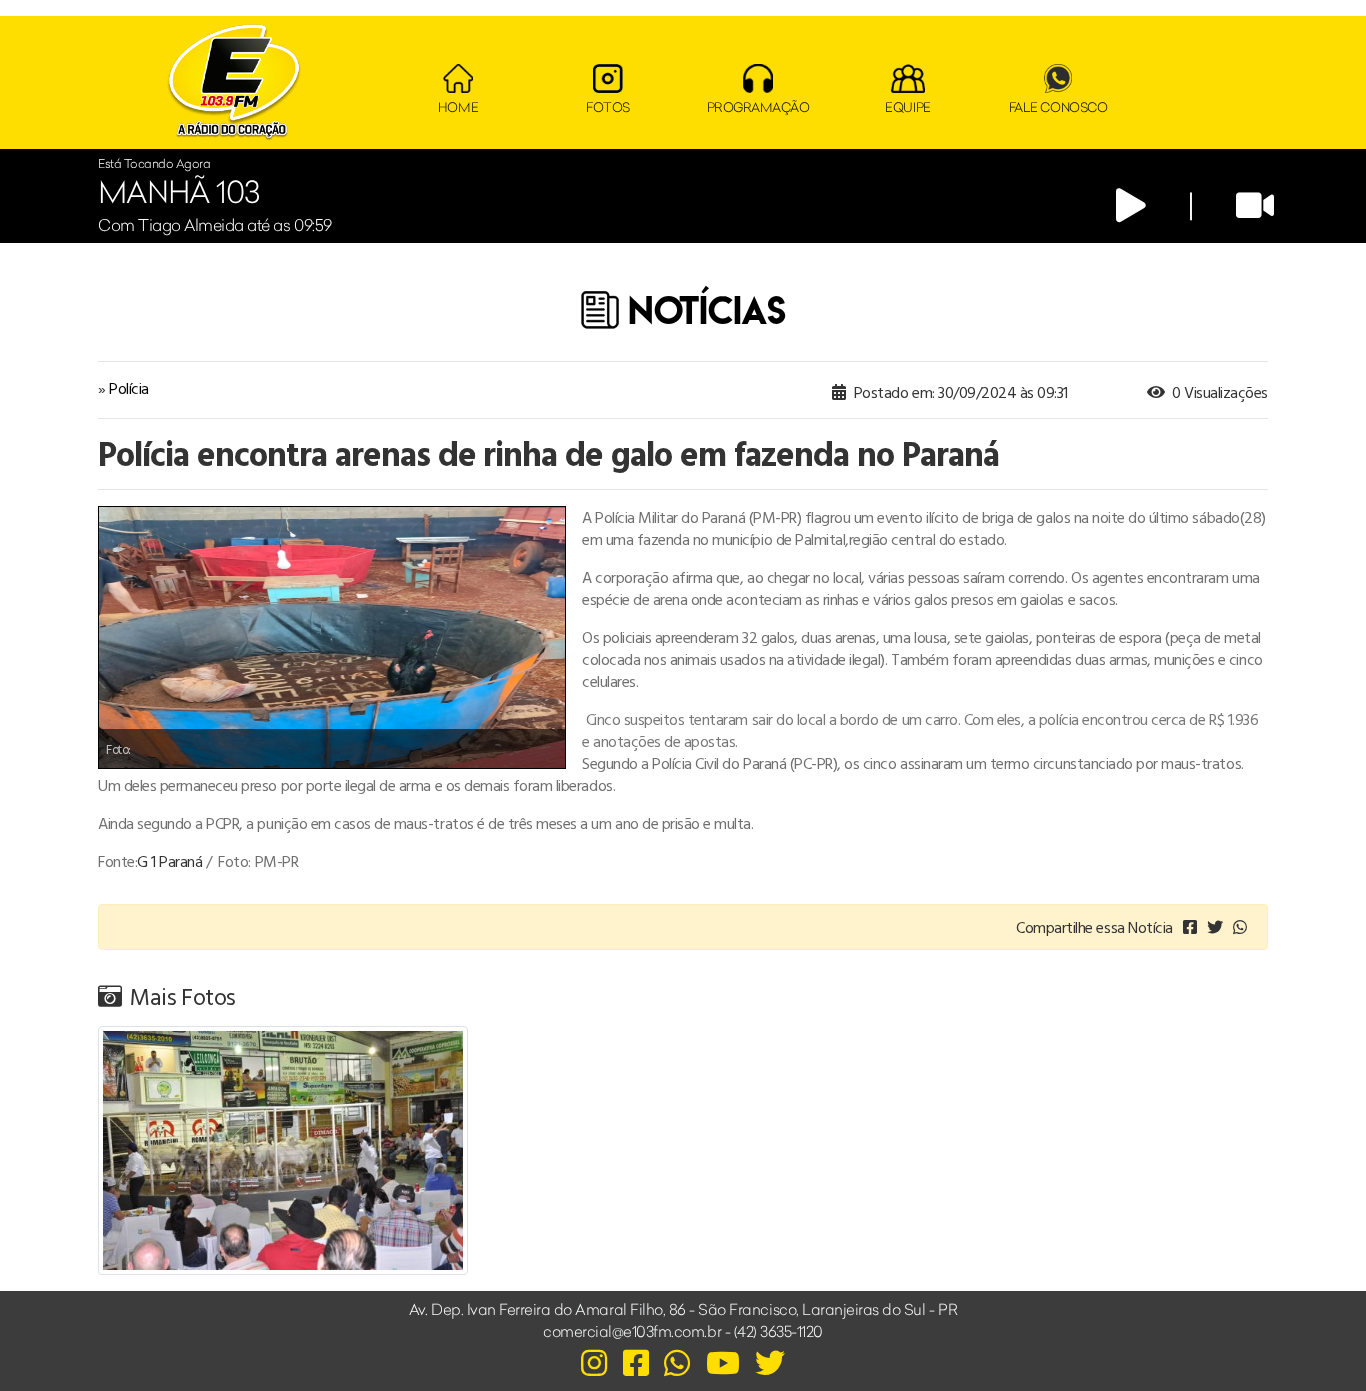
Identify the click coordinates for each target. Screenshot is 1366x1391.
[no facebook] (1190, 927)
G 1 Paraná (169, 861)
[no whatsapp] (1240, 927)
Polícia (129, 388)
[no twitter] (1215, 927)
